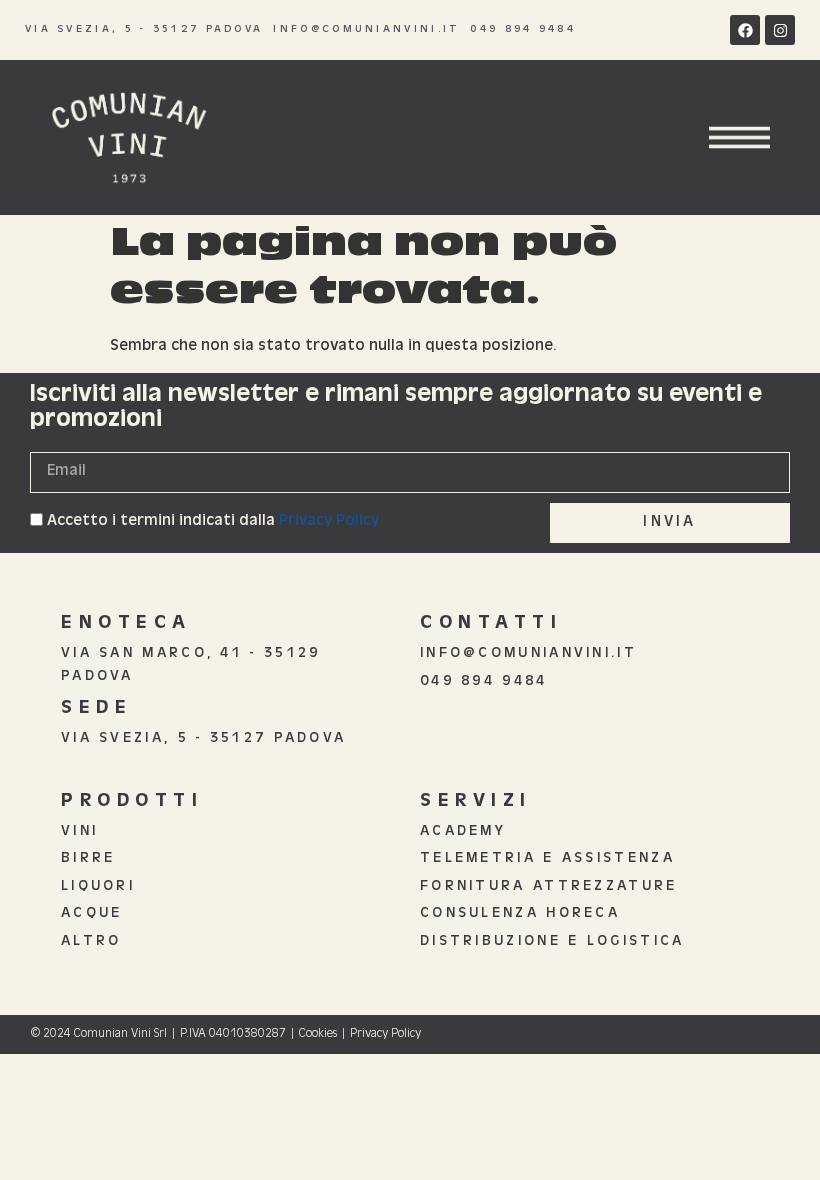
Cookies (318, 1034)
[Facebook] (745, 30)
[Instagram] (780, 30)
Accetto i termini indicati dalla (213, 521)
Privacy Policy (329, 521)
